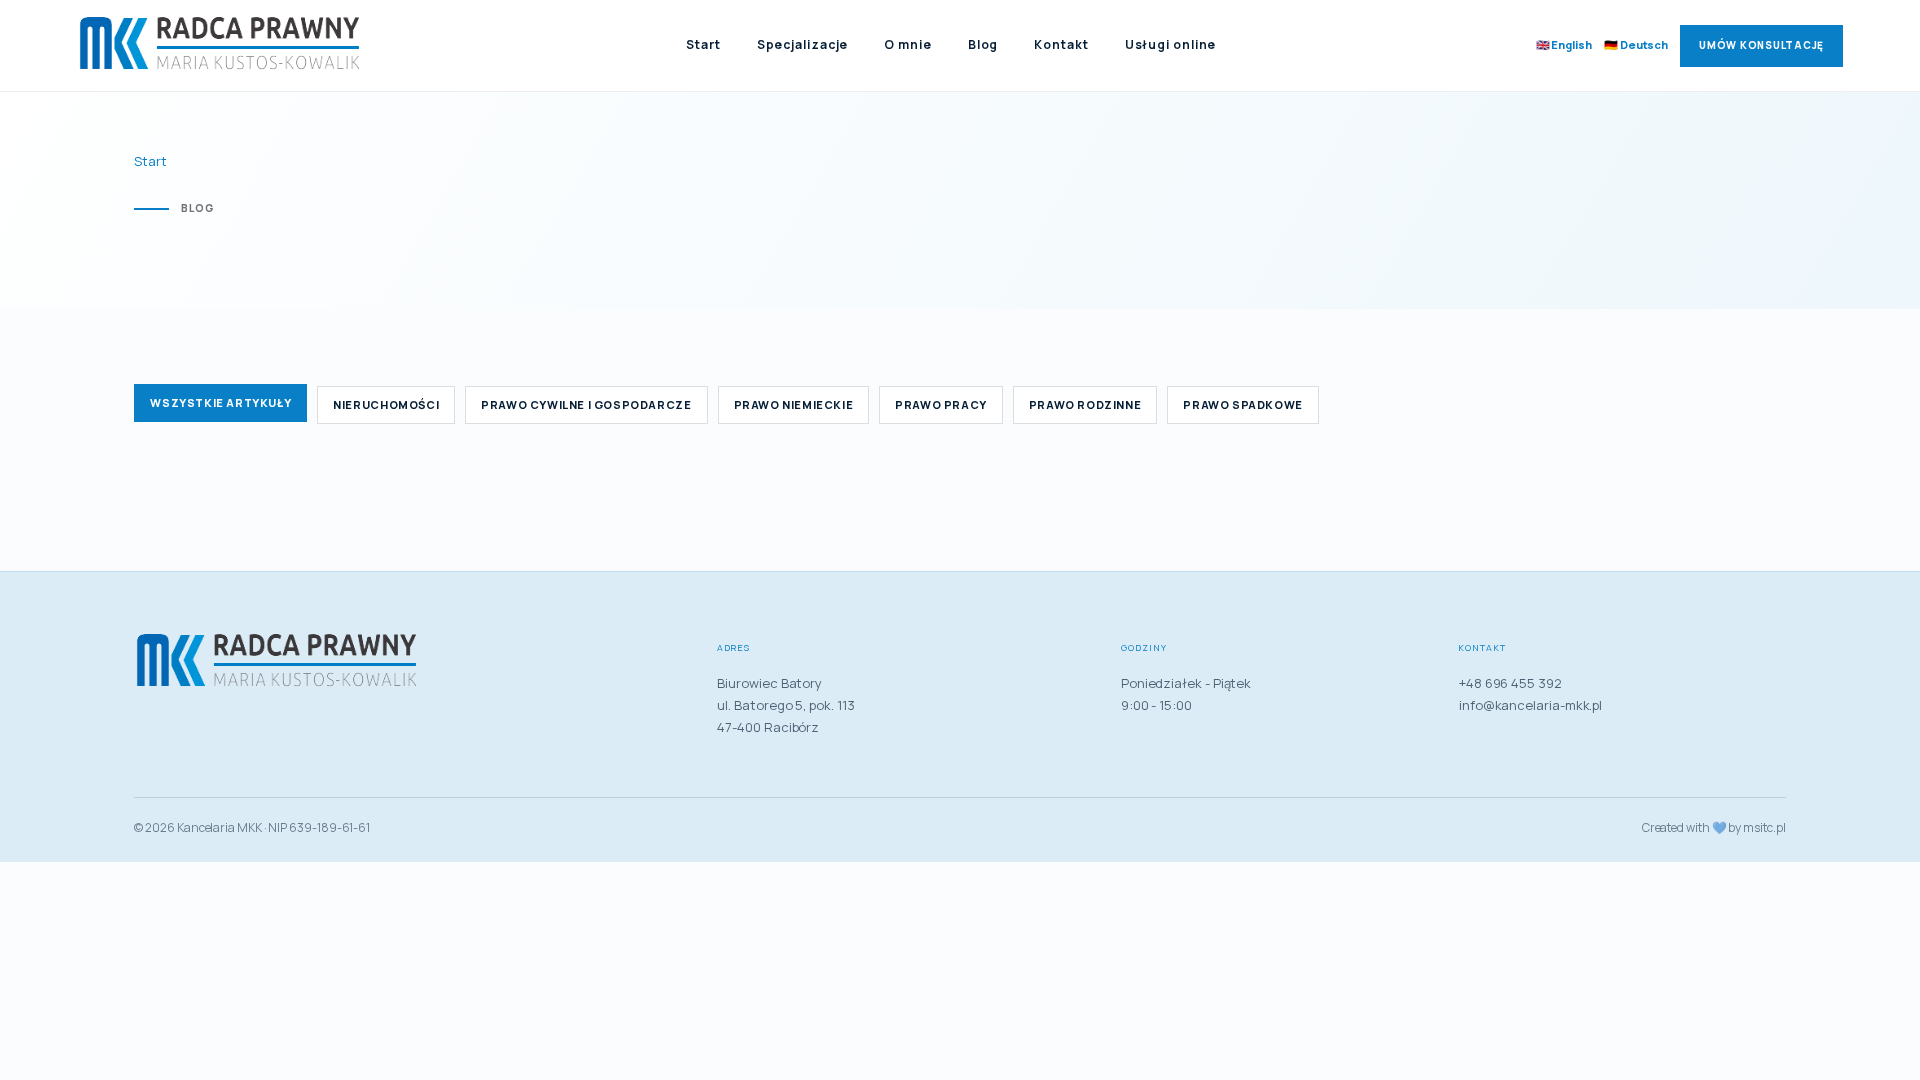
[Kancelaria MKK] (222, 46)
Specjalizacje (803, 44)
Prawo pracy (941, 404)
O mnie (907, 44)
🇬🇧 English (1564, 44)
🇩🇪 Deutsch (1636, 44)
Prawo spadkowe (1242, 404)
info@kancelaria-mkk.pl (1530, 705)
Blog (983, 44)
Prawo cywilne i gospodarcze (586, 404)
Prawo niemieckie (794, 404)
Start (703, 44)
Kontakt (1061, 44)
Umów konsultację (1761, 45)
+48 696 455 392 (1510, 683)
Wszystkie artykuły (220, 402)
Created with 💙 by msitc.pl (1714, 827)
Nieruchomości (386, 404)
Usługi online (1171, 44)
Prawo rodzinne (1085, 404)
